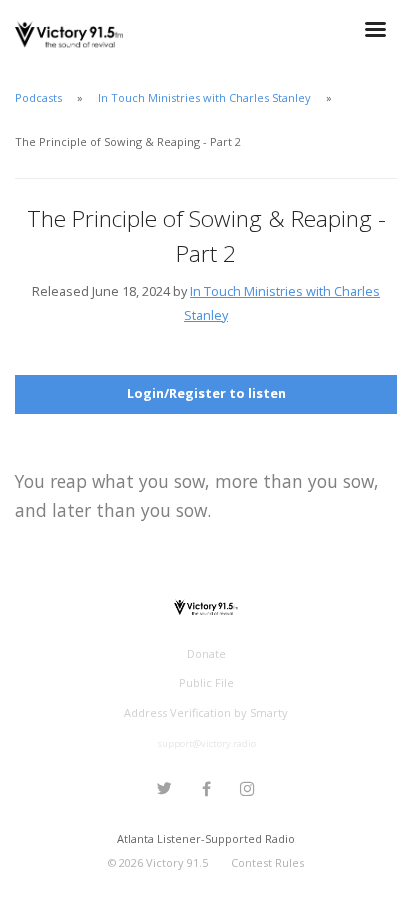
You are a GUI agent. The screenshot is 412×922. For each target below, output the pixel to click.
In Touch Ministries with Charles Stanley (206, 97)
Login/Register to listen (206, 393)
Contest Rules (267, 862)
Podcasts (38, 97)
